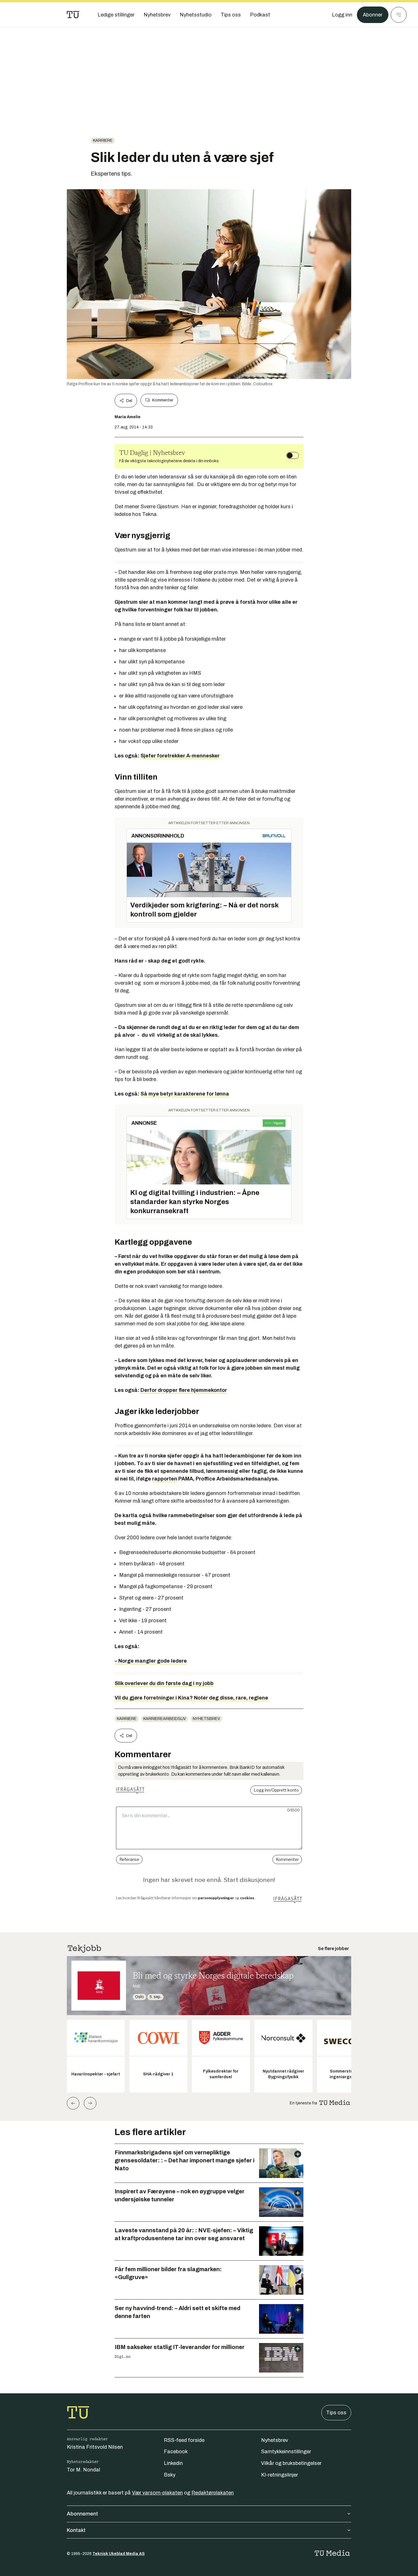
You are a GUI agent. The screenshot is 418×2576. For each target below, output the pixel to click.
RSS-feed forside (184, 2440)
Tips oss (336, 2413)
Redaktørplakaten (213, 2493)
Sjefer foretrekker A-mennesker (180, 756)
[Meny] (399, 15)
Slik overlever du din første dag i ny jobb (164, 1683)
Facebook (176, 2452)
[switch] (293, 455)
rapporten (165, 1479)
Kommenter (163, 400)
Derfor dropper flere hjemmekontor (184, 1390)
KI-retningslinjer (280, 2475)
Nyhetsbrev (206, 1719)
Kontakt (76, 2530)
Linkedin (173, 2463)
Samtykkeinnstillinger (286, 2452)
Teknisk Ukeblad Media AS (119, 2554)
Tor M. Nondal (83, 2470)
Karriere (103, 140)
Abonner (373, 15)
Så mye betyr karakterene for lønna (185, 1094)
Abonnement (82, 2514)
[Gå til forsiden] (73, 15)
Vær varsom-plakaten (157, 2493)
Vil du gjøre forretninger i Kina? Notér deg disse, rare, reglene (191, 1698)
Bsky (170, 2475)
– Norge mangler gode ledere (151, 1661)
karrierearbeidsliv (165, 1719)
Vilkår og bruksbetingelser (291, 2463)
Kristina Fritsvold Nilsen (95, 2447)
